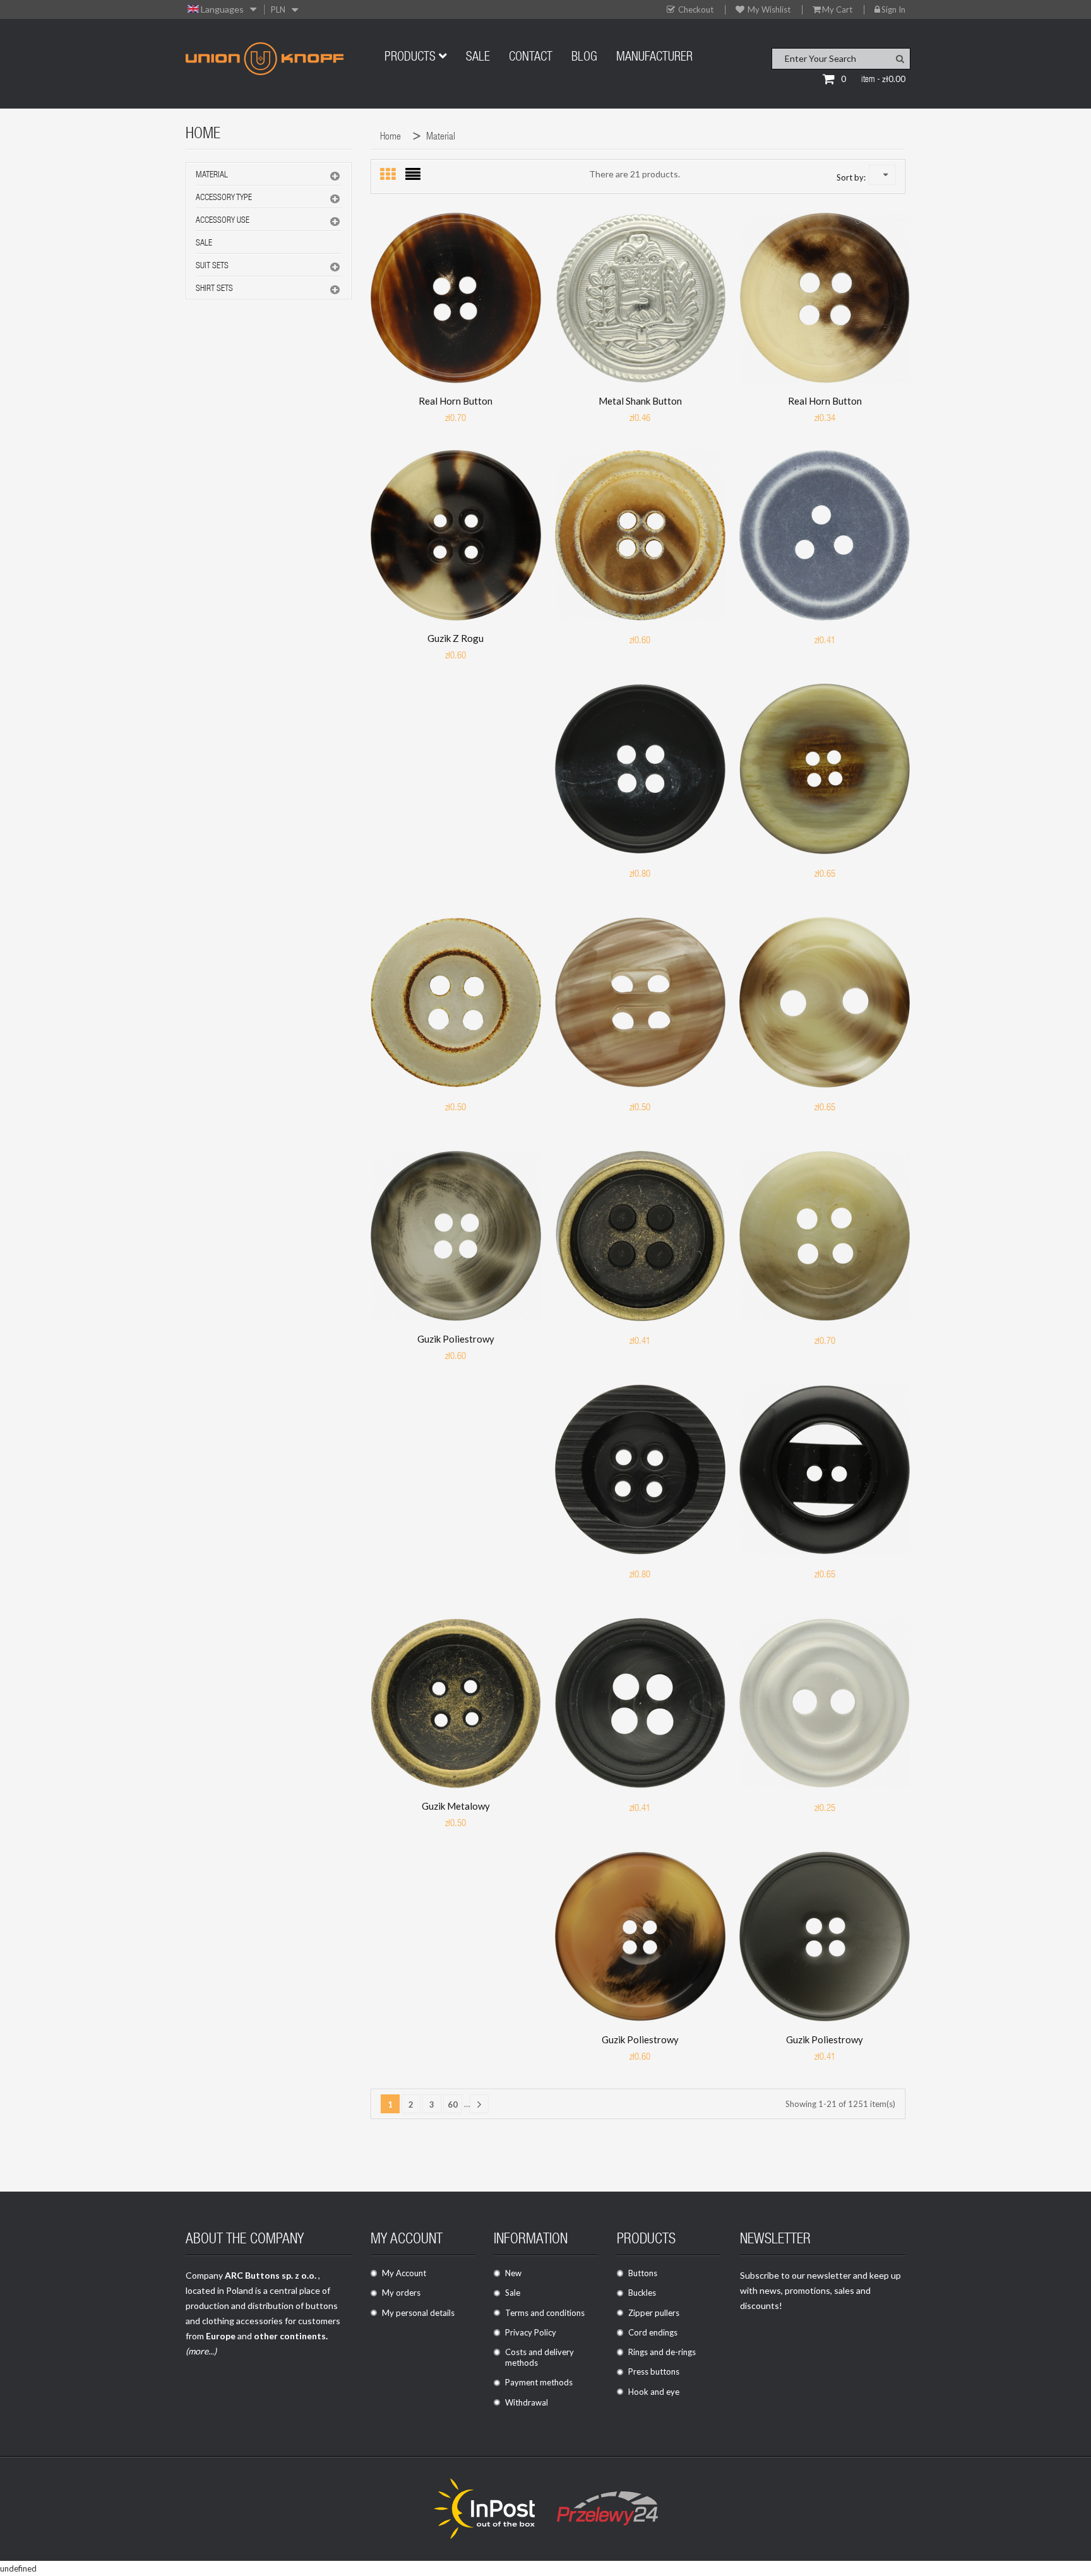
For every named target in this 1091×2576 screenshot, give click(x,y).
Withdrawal (527, 2402)
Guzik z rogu (456, 638)
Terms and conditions (545, 2313)
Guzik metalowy (456, 1806)
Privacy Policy (531, 2332)
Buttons (643, 2273)
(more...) (201, 2351)
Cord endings (653, 2332)
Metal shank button (640, 401)
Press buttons (654, 2371)
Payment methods (539, 2382)
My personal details (418, 2313)
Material (212, 175)
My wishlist (768, 10)
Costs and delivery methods (540, 2357)
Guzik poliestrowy (456, 1339)
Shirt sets (214, 289)
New (513, 2273)
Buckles (642, 2293)
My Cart (837, 10)
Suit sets (212, 266)
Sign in (893, 10)
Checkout (695, 10)
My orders (401, 2293)
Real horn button (456, 401)
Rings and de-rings (662, 2352)
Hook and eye (654, 2392)
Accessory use (223, 221)
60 (453, 2104)
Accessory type (224, 198)
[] (479, 2104)
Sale (204, 244)
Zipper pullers (654, 2313)
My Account (404, 2273)
